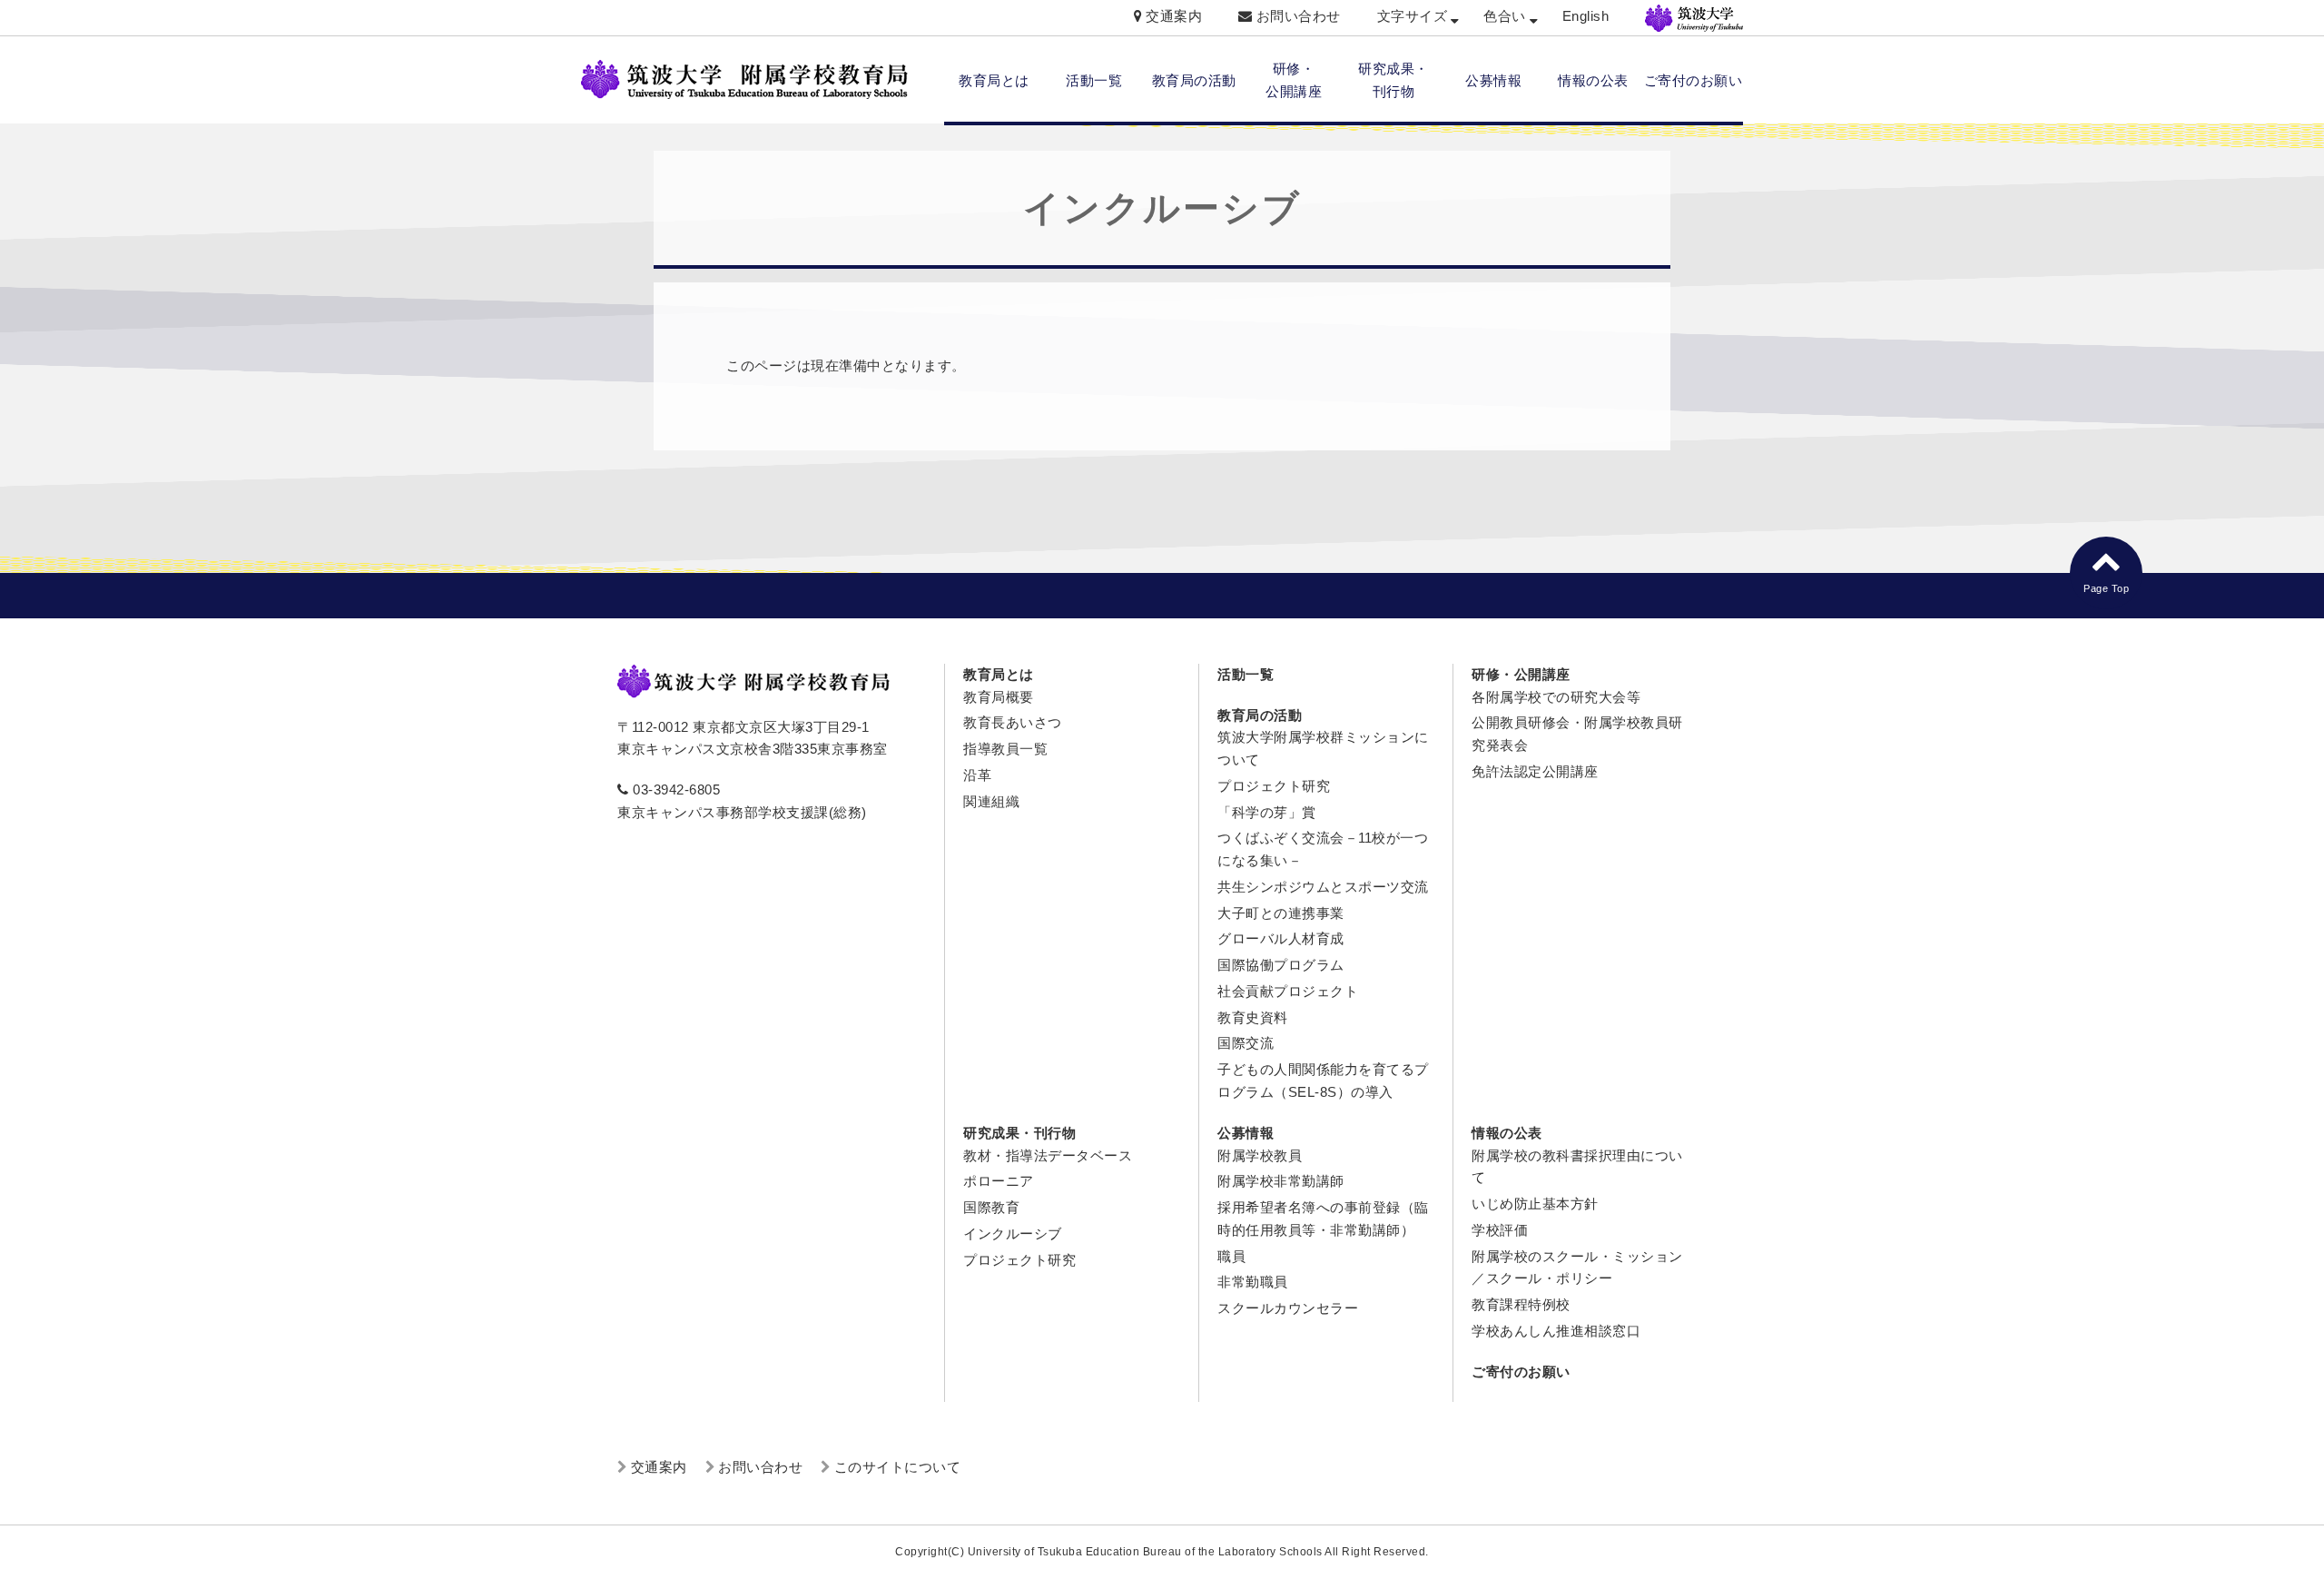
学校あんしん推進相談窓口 (1556, 1331)
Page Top (2106, 588)
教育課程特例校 (1521, 1304)
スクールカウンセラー (1288, 1308)
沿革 (977, 775)
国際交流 (1246, 1043)
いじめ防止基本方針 (1535, 1204)
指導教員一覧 (1005, 749)
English (1586, 16)
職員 (1231, 1256)
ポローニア (999, 1181)
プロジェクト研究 (1274, 786)
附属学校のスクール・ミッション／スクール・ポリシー (1577, 1268)
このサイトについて (898, 1467)
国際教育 (991, 1207)
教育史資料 (1253, 1017)
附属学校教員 (1260, 1155)
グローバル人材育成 (1281, 938)
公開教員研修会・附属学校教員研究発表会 (1577, 734)
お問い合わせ (1299, 16)
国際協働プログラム (1281, 965)
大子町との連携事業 (1281, 913)
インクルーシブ (1013, 1234)
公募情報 (1493, 80)
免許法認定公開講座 (1535, 771)
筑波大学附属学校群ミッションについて (1323, 748)
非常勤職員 (1253, 1282)
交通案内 (1174, 16)
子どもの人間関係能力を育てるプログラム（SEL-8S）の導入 (1323, 1081)
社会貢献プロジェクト (1288, 991)
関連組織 (991, 801)
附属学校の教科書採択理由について (1577, 1167)
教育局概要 (999, 697)
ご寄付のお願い (1694, 80)
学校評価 (1500, 1230)
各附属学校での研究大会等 (1556, 697)
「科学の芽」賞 (1267, 812)
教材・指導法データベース (1048, 1155)
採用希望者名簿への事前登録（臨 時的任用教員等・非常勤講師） (1323, 1219)
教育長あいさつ (1013, 722)
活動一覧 (1094, 80)
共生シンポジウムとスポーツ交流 (1323, 887)
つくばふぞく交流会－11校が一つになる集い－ (1323, 849)
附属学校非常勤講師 (1281, 1181)
